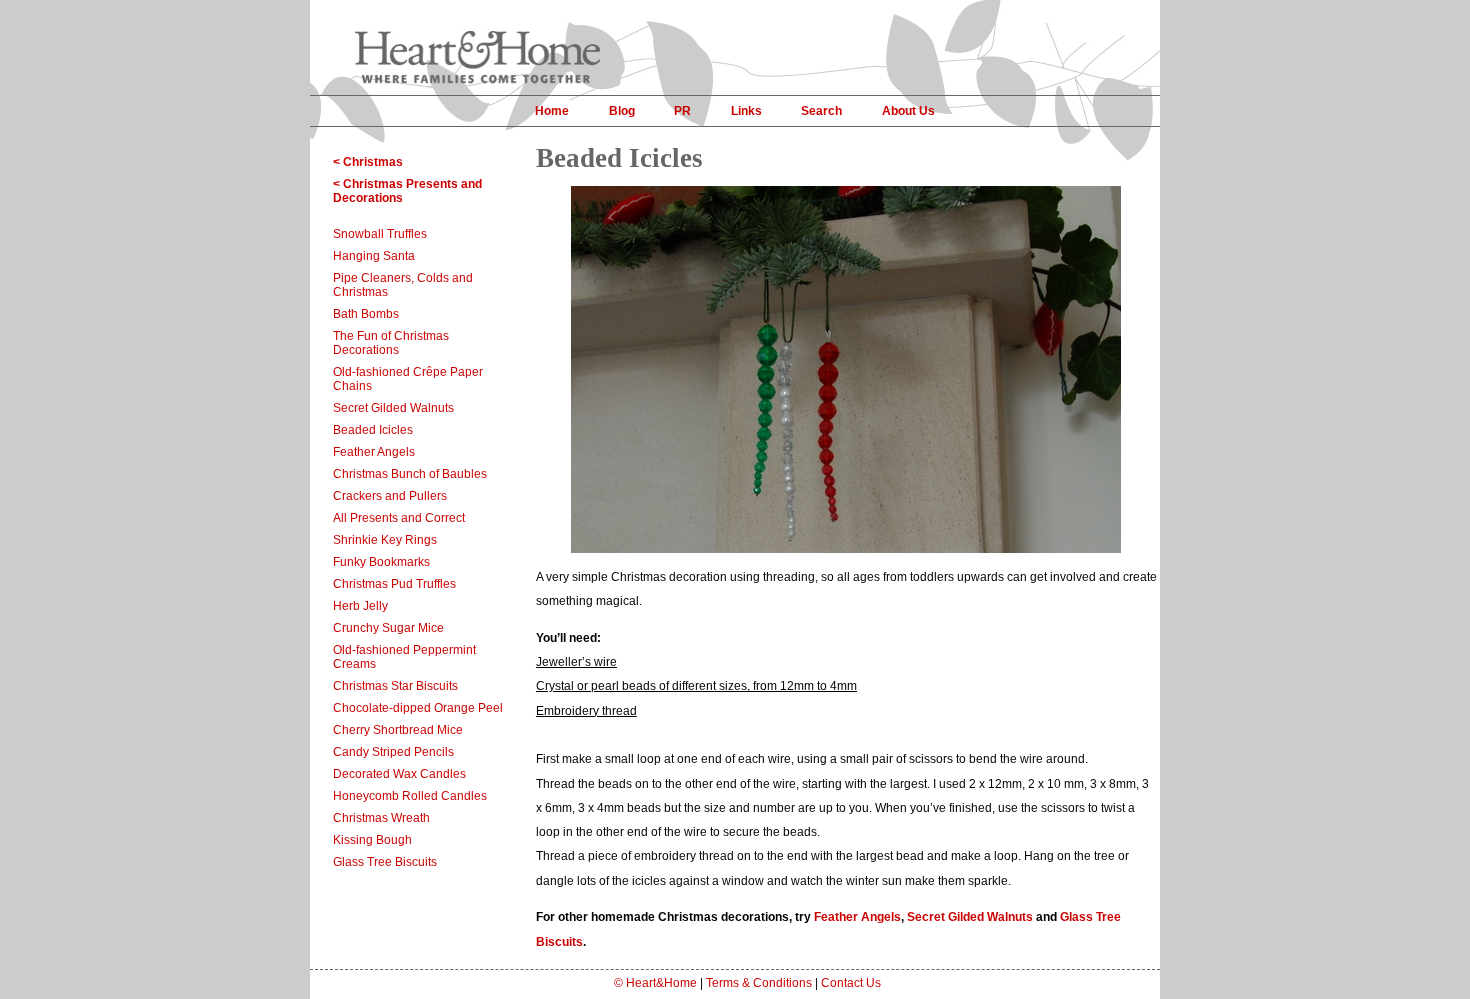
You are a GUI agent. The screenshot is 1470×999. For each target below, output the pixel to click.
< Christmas (368, 162)
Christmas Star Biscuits (395, 686)
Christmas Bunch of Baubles (410, 474)
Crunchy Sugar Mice (388, 628)
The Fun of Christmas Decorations (391, 343)
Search (821, 111)
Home (552, 111)
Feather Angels (374, 452)
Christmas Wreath (381, 818)
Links (746, 111)
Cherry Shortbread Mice (398, 730)
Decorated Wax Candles (399, 774)
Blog (622, 111)
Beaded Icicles (373, 430)
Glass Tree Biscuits (385, 862)
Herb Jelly (360, 606)
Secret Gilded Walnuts (393, 408)
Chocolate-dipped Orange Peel (418, 708)
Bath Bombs (366, 314)
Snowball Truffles (380, 234)
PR (682, 111)
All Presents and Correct (399, 518)
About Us (908, 111)
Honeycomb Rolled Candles (410, 796)
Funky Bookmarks (381, 562)
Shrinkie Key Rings (385, 540)
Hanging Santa (374, 256)
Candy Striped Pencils (393, 752)
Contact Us (851, 983)
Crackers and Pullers (390, 496)
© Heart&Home (655, 983)
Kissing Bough (372, 840)
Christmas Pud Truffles (394, 584)
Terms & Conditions (759, 983)
